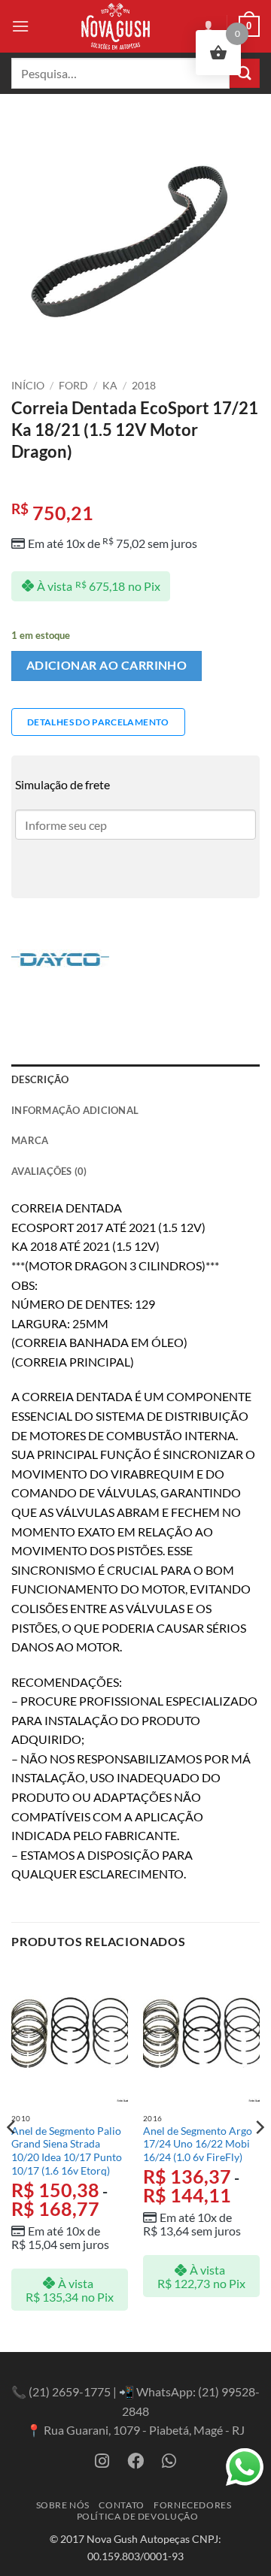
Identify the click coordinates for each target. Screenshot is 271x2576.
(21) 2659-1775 (70, 2391)
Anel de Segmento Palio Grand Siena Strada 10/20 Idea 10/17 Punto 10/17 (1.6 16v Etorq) (67, 2151)
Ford (73, 386)
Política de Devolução (138, 2516)
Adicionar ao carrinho (107, 665)
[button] (20, 26)
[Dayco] (60, 959)
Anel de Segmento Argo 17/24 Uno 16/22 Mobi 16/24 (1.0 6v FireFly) (198, 2144)
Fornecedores (192, 2505)
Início (28, 386)
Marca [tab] (30, 1140)
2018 (144, 386)
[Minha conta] (209, 26)
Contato (121, 2505)
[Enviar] (245, 73)
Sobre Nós (63, 2505)
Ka (110, 386)
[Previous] (12, 2157)
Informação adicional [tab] (75, 1110)
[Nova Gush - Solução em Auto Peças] (115, 26)
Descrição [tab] (40, 1079)
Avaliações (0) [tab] (49, 1171)
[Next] (259, 2157)
